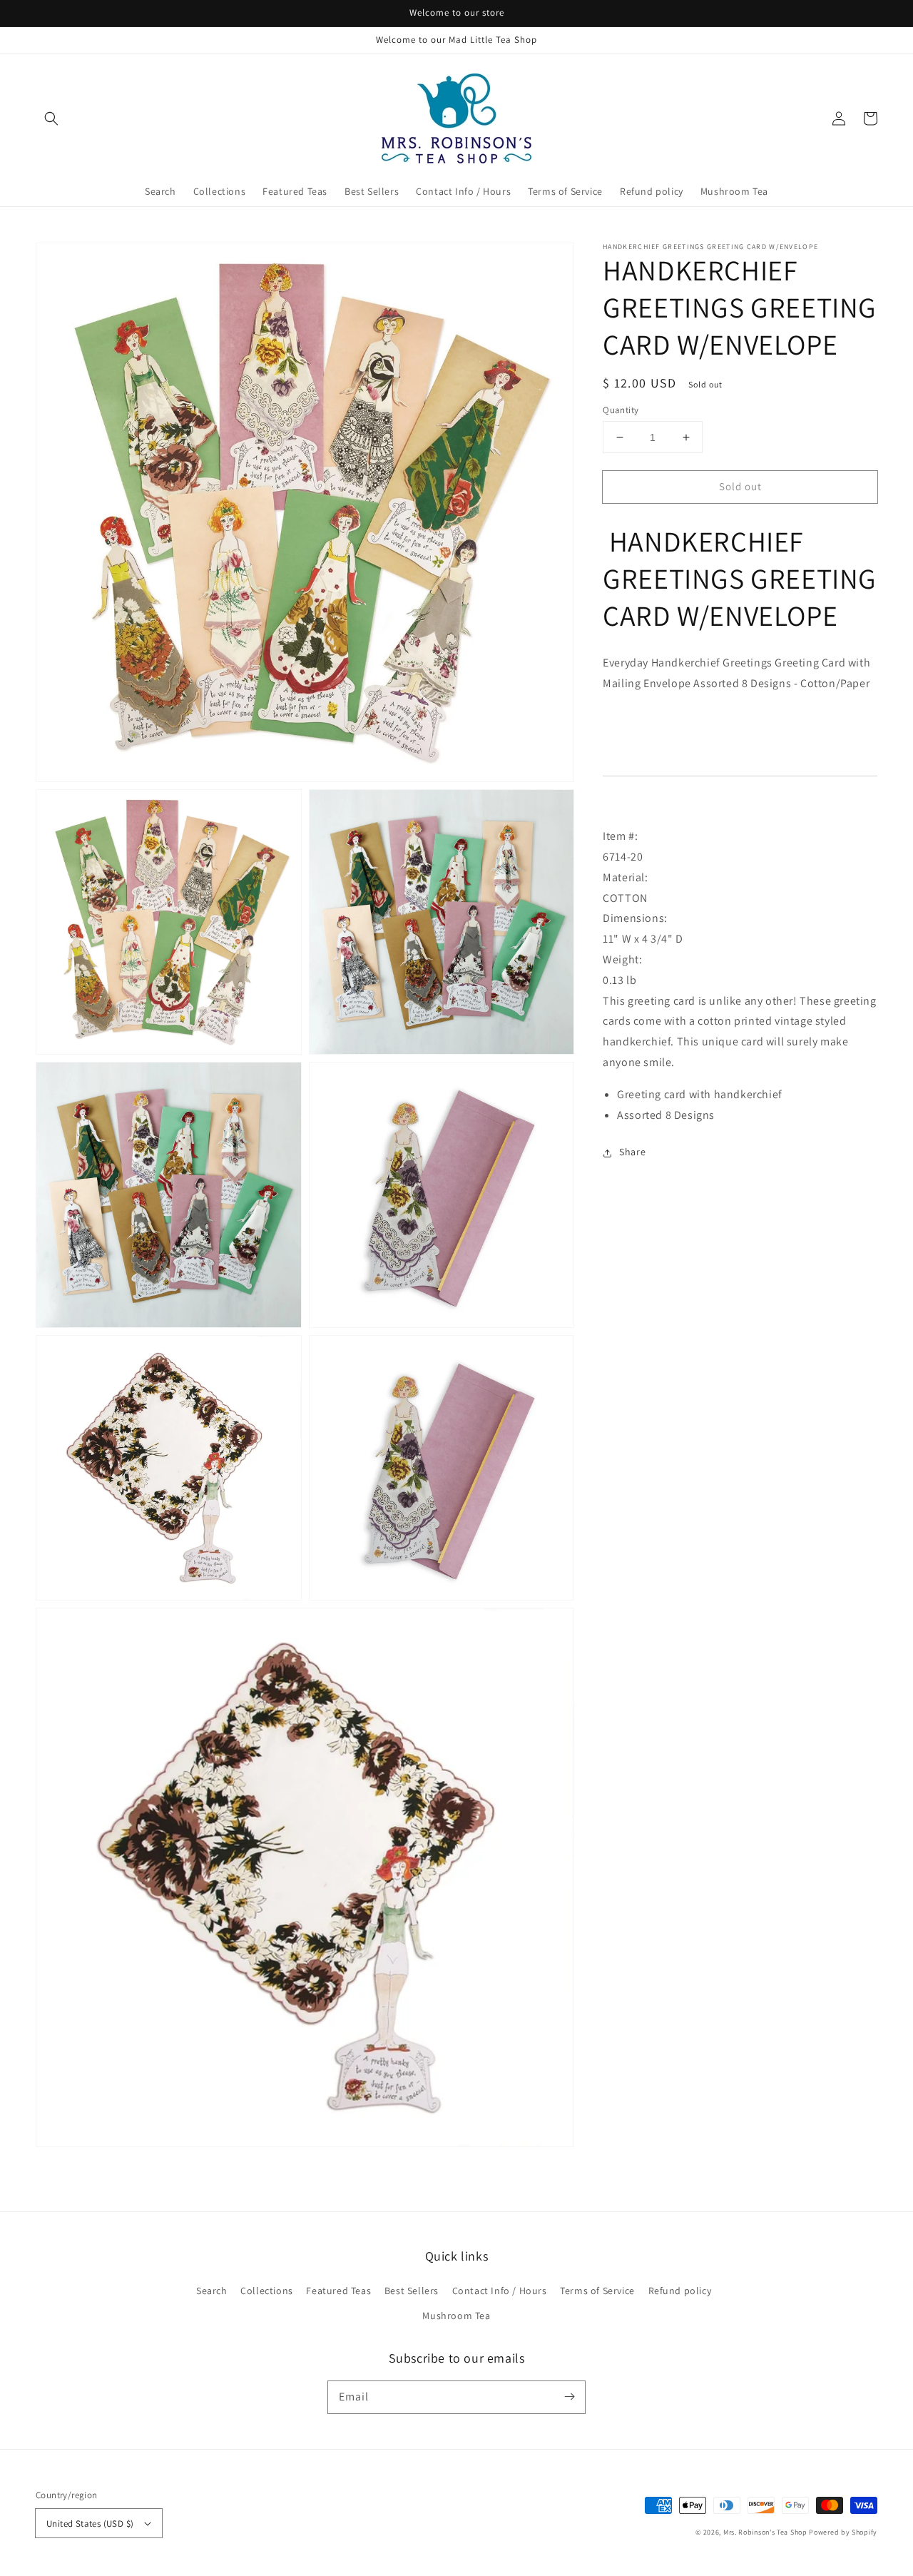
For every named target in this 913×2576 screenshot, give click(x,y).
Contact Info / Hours (500, 2291)
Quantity (621, 410)
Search (212, 2291)
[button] (51, 118)
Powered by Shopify (843, 2532)
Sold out (740, 486)
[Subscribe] (569, 2397)
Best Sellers (412, 2291)
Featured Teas (338, 2291)
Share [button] (632, 1152)
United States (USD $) (90, 2524)
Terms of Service (597, 2291)
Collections (267, 2291)
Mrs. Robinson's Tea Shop (765, 2532)
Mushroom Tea (456, 2316)
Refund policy (680, 2291)
